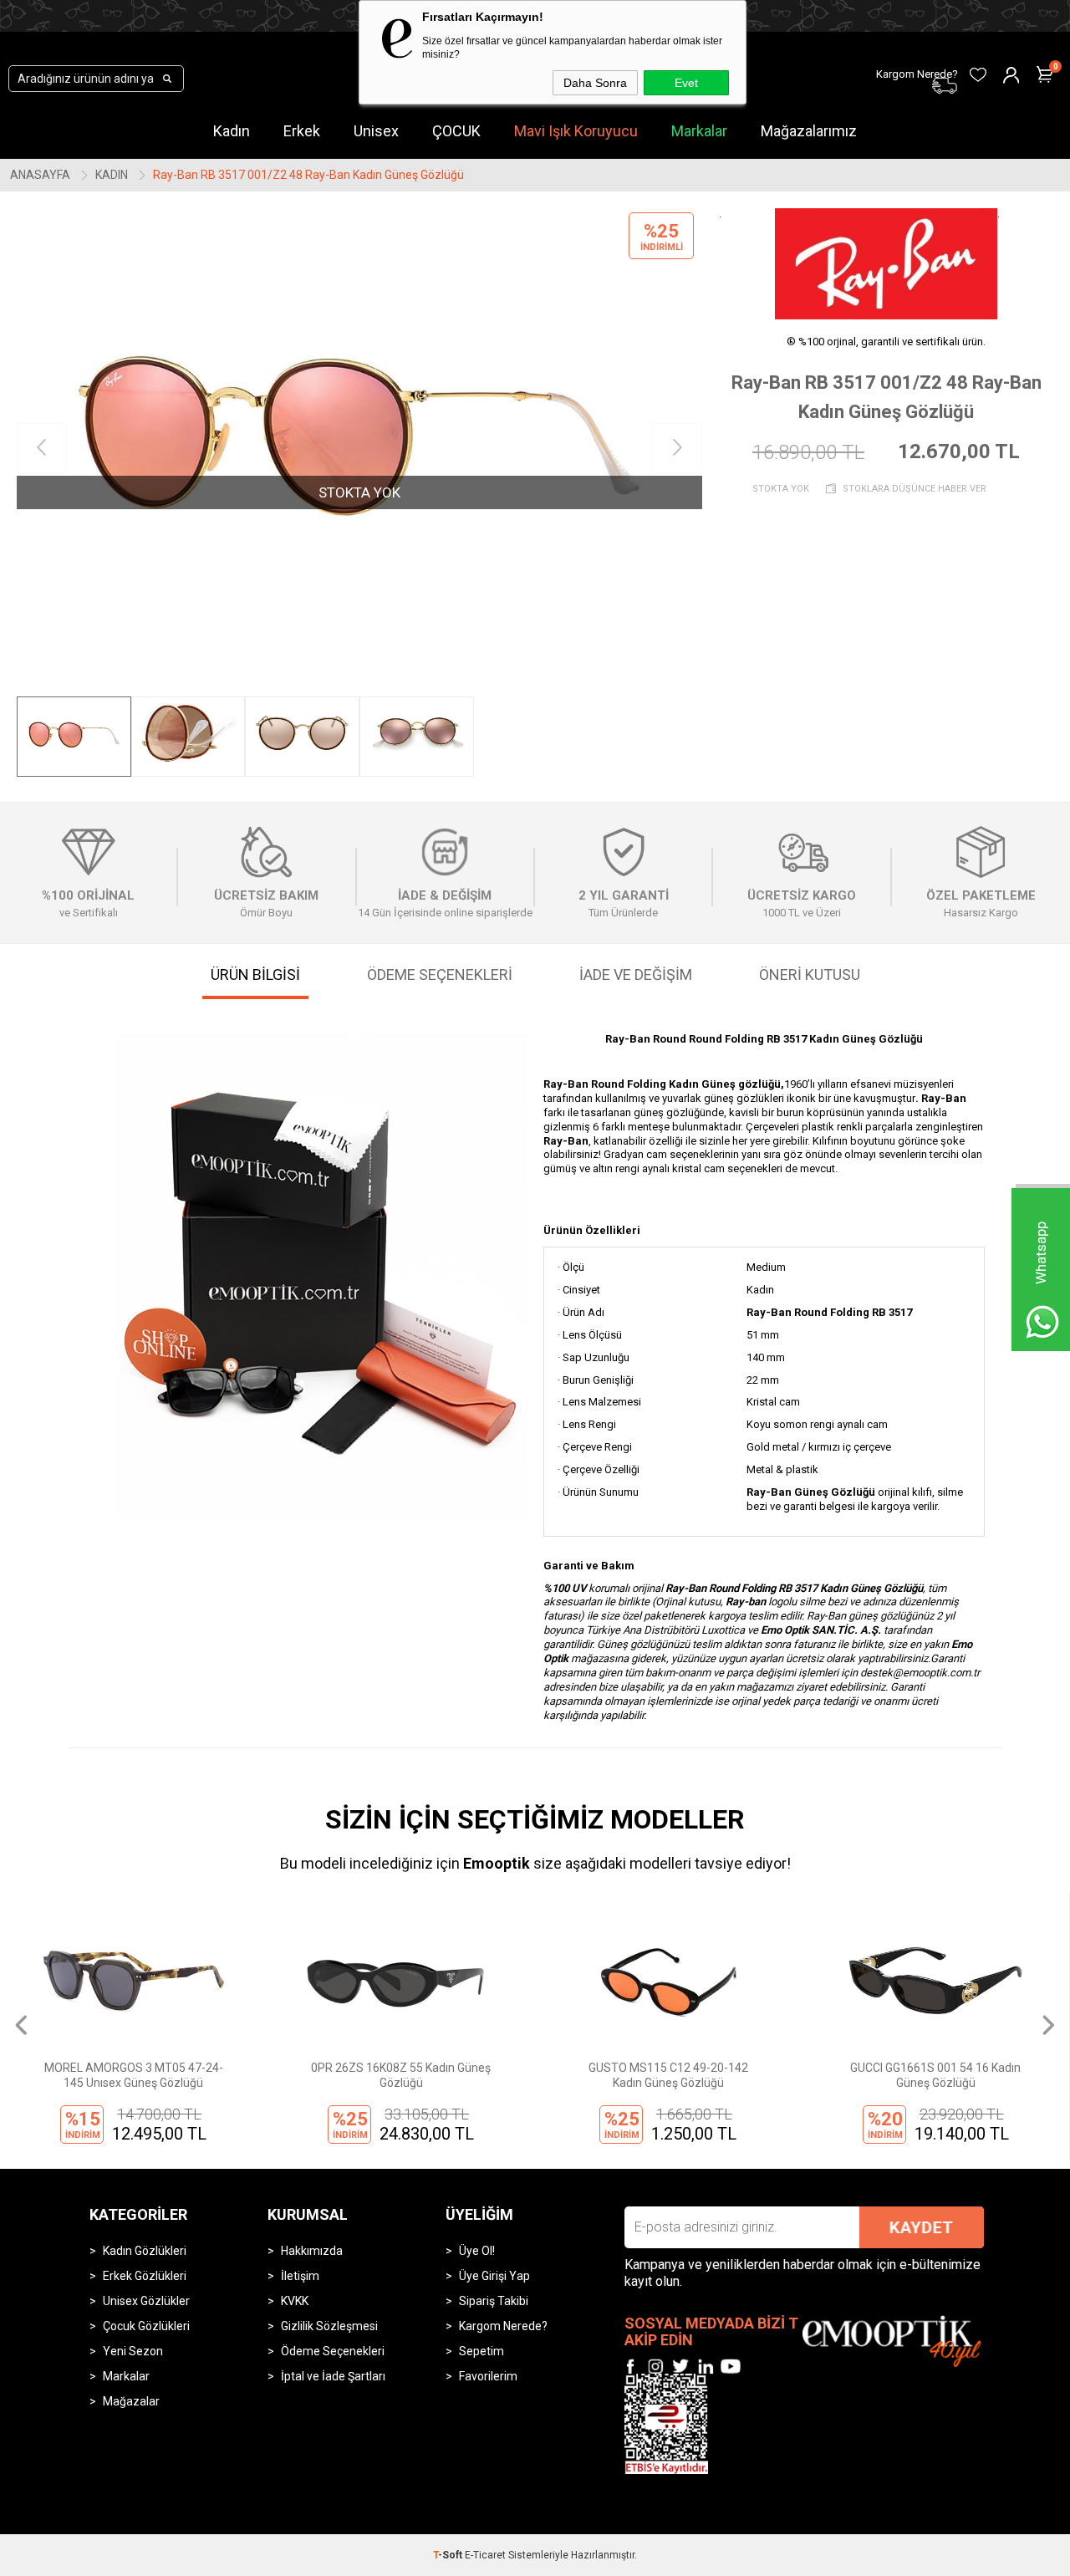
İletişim (300, 2276)
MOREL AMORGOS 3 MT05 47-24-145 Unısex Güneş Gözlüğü (134, 2075)
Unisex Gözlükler (146, 2301)
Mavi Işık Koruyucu (576, 131)
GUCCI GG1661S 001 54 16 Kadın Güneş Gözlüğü (935, 2075)
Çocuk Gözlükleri (146, 2326)
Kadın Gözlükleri (145, 2251)
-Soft (449, 2555)
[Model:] (887, 264)
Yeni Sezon (133, 2351)
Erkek (302, 131)
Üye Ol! (477, 2251)
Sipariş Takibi (494, 2301)
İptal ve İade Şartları (333, 2376)
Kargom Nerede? (503, 2326)
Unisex (376, 131)
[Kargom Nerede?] (828, 64)
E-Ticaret (485, 2555)
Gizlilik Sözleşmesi (329, 2326)
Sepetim (481, 2351)
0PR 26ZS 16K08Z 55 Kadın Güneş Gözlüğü (401, 2075)
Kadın (232, 131)
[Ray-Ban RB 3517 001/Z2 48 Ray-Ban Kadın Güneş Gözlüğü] (359, 448)
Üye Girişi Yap (494, 2276)
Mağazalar (131, 2401)
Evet (686, 83)
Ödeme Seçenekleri (333, 2351)
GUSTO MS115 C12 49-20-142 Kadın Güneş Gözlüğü (668, 2075)
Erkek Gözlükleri (145, 2276)
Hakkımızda (312, 2251)
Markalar (699, 131)
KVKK (295, 2301)
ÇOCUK (456, 131)
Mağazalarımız (809, 131)
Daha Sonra (595, 83)
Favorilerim (488, 2376)
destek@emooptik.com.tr (920, 1673)
